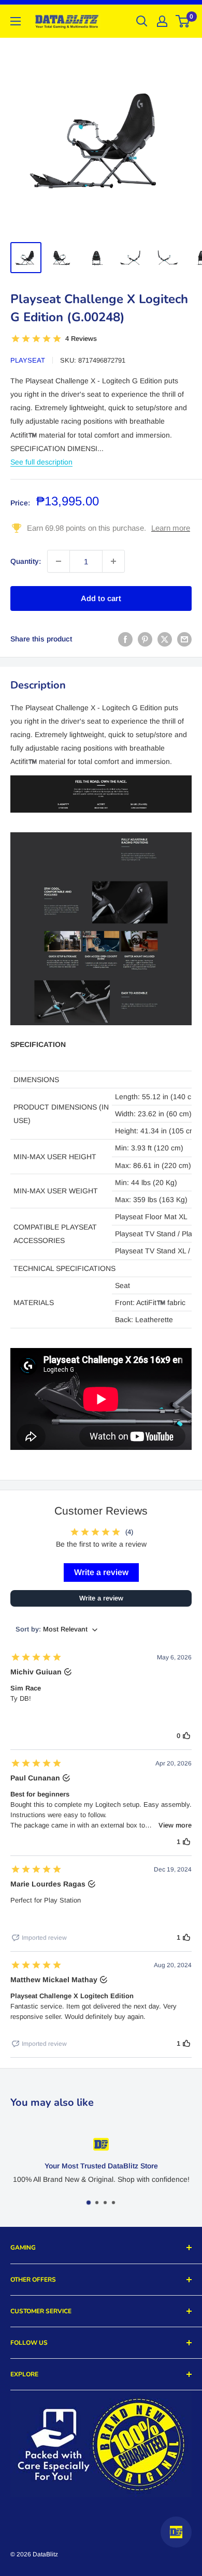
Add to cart (101, 598)
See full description (41, 462)
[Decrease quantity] (59, 561)
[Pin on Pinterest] (145, 639)
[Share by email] (184, 639)
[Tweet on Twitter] (165, 639)
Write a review (101, 1572)
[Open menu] (16, 21)
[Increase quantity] (113, 561)
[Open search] (142, 21)
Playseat (28, 360)
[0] (183, 21)
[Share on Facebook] (125, 639)
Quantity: (26, 561)
